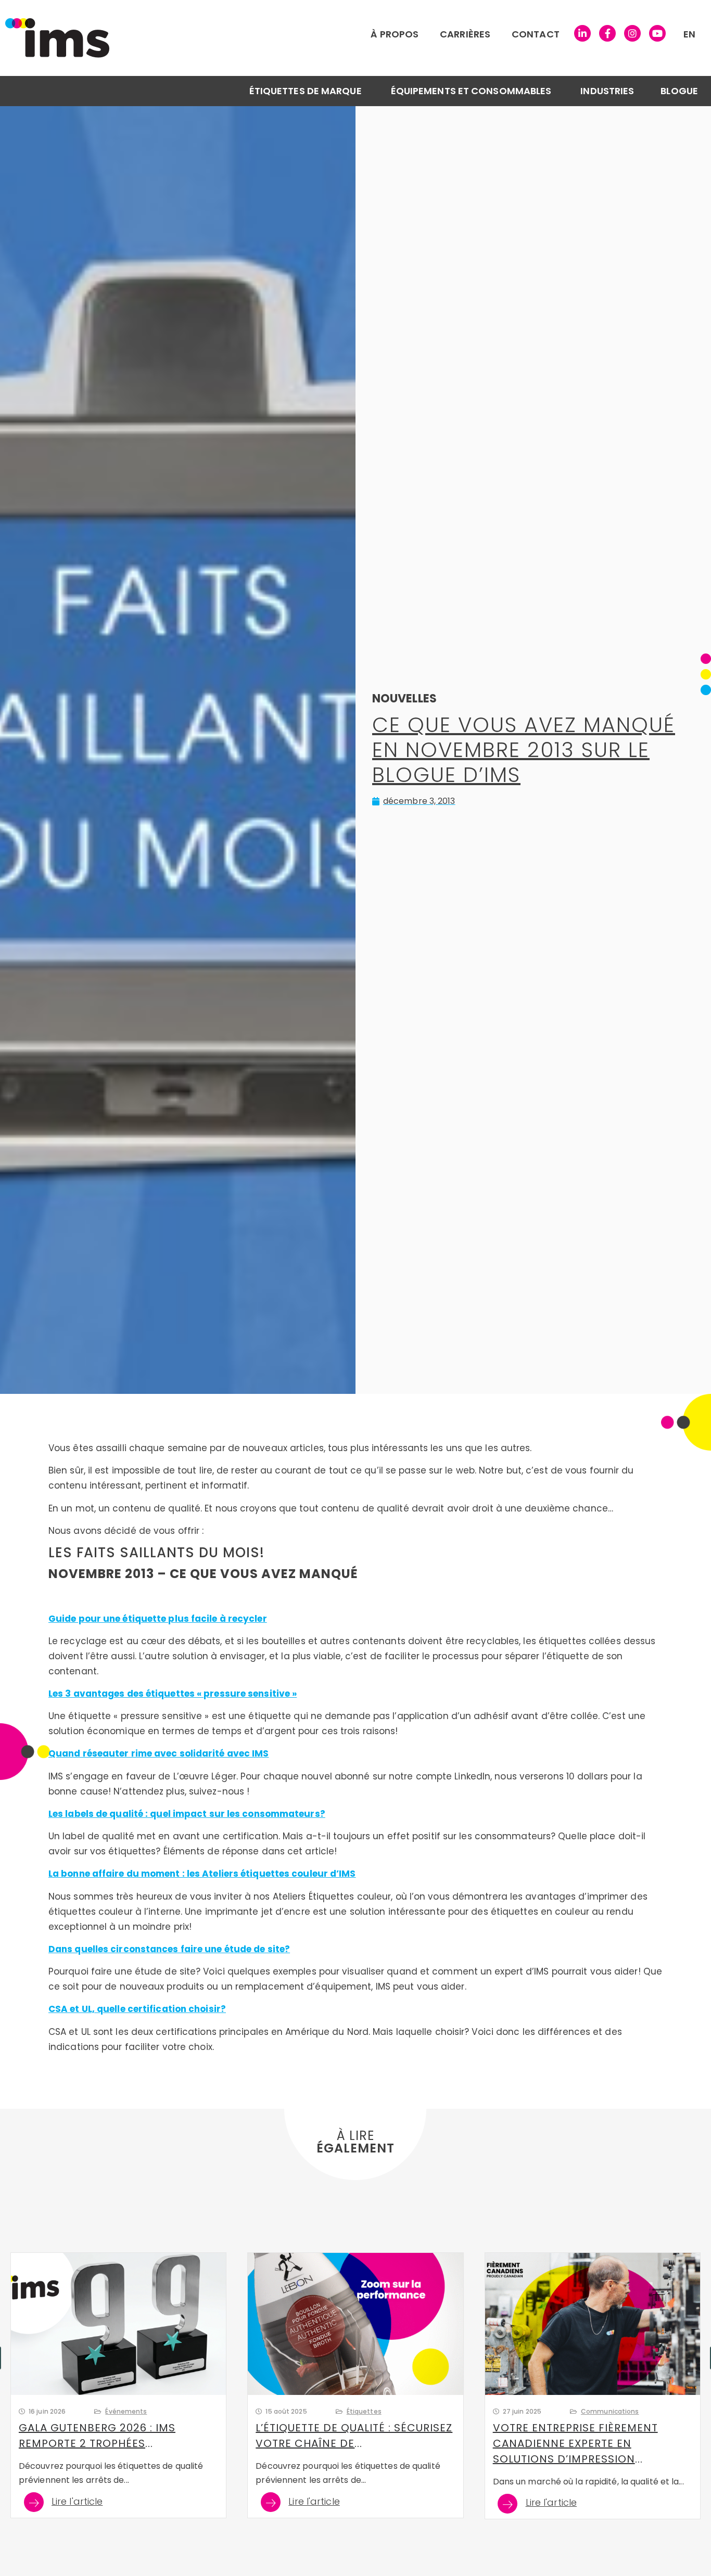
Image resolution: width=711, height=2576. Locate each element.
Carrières (465, 34)
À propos (395, 34)
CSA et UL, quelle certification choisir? (137, 2009)
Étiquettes (364, 2411)
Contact (536, 34)
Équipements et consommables (471, 91)
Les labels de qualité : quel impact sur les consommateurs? (187, 1814)
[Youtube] (657, 33)
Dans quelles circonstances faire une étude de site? (169, 1949)
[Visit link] (213, 38)
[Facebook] (607, 33)
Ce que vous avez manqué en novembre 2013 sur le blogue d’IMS (524, 750)
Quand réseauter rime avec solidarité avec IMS (159, 1753)
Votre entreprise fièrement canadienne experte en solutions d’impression (575, 2443)
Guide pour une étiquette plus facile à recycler (158, 1619)
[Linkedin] (582, 33)
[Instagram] (632, 33)
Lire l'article (77, 2502)
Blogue (679, 91)
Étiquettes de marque (306, 91)
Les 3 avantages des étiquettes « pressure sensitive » (173, 1694)
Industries (607, 91)
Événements (126, 2411)
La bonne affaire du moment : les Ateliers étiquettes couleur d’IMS (202, 1874)
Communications (610, 2411)
